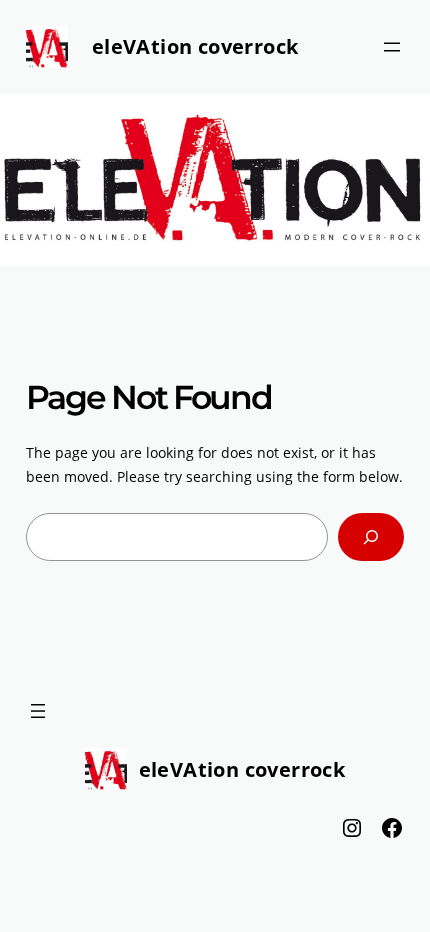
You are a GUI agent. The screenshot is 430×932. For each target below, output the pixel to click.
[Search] (371, 536)
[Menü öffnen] (392, 47)
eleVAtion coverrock (195, 46)
